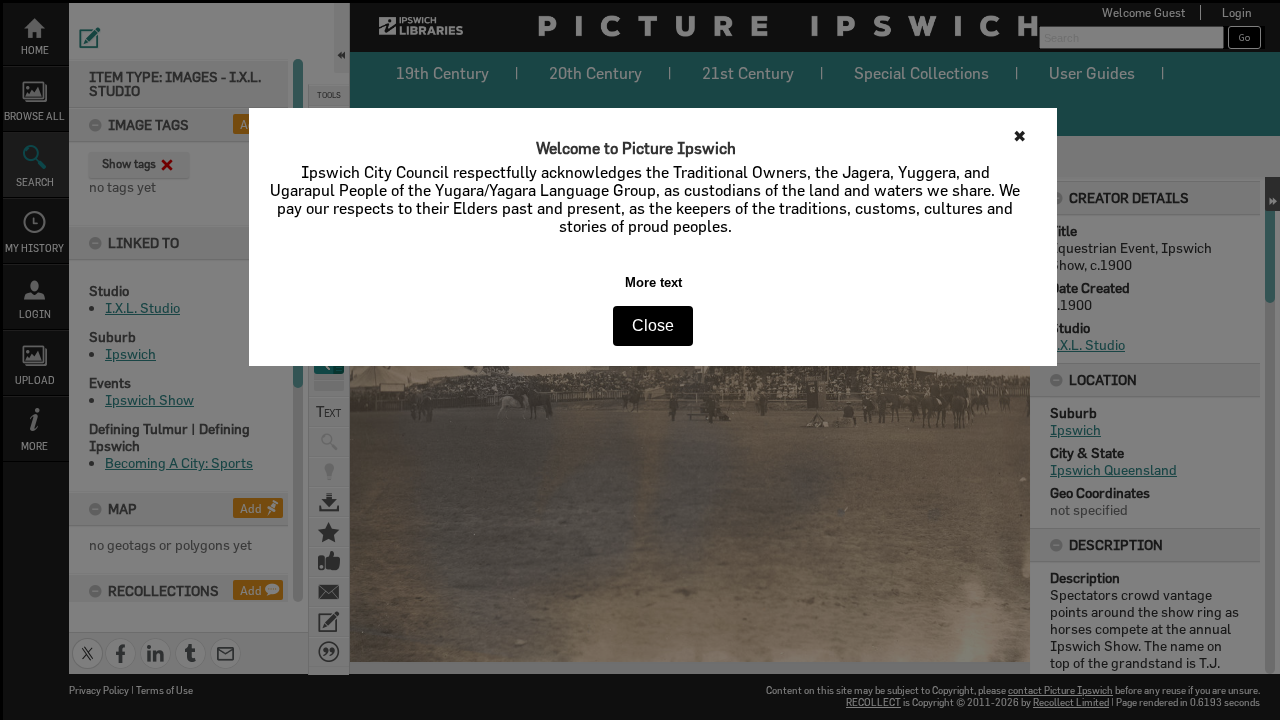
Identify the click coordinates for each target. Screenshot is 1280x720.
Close (653, 325)
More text (653, 282)
